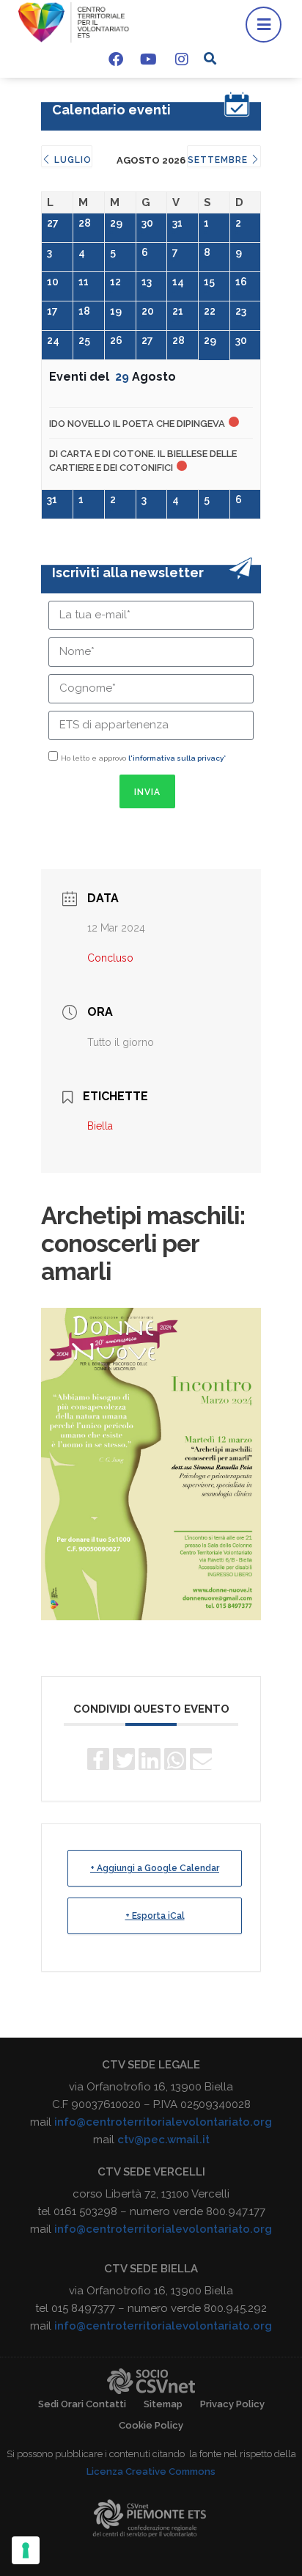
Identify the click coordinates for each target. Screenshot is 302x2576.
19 (116, 311)
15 (209, 282)
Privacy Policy (232, 2404)
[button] (210, 58)
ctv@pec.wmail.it (163, 2140)
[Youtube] (149, 59)
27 (53, 223)
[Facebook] (116, 59)
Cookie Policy (151, 2425)
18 (84, 311)
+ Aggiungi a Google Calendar (155, 1868)
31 (177, 223)
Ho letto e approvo (143, 758)
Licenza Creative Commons (151, 2471)
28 (85, 223)
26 (116, 340)
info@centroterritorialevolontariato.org (163, 2122)
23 (241, 311)
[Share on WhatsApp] (175, 1759)
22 (210, 311)
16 (241, 282)
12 (115, 282)
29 (116, 223)
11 (84, 282)
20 (148, 311)
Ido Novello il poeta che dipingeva (137, 424)
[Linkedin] (150, 1759)
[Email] (201, 1759)
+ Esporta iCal (155, 1916)
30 (147, 223)
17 (52, 311)
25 (84, 340)
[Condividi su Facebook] (98, 1759)
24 (53, 340)
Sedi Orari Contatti (82, 2404)
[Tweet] (124, 1759)
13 (147, 282)
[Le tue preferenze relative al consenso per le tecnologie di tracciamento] (26, 2550)
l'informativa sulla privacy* (177, 758)
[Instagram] (182, 59)
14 (178, 282)
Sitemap (163, 2404)
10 (53, 282)
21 (178, 311)
